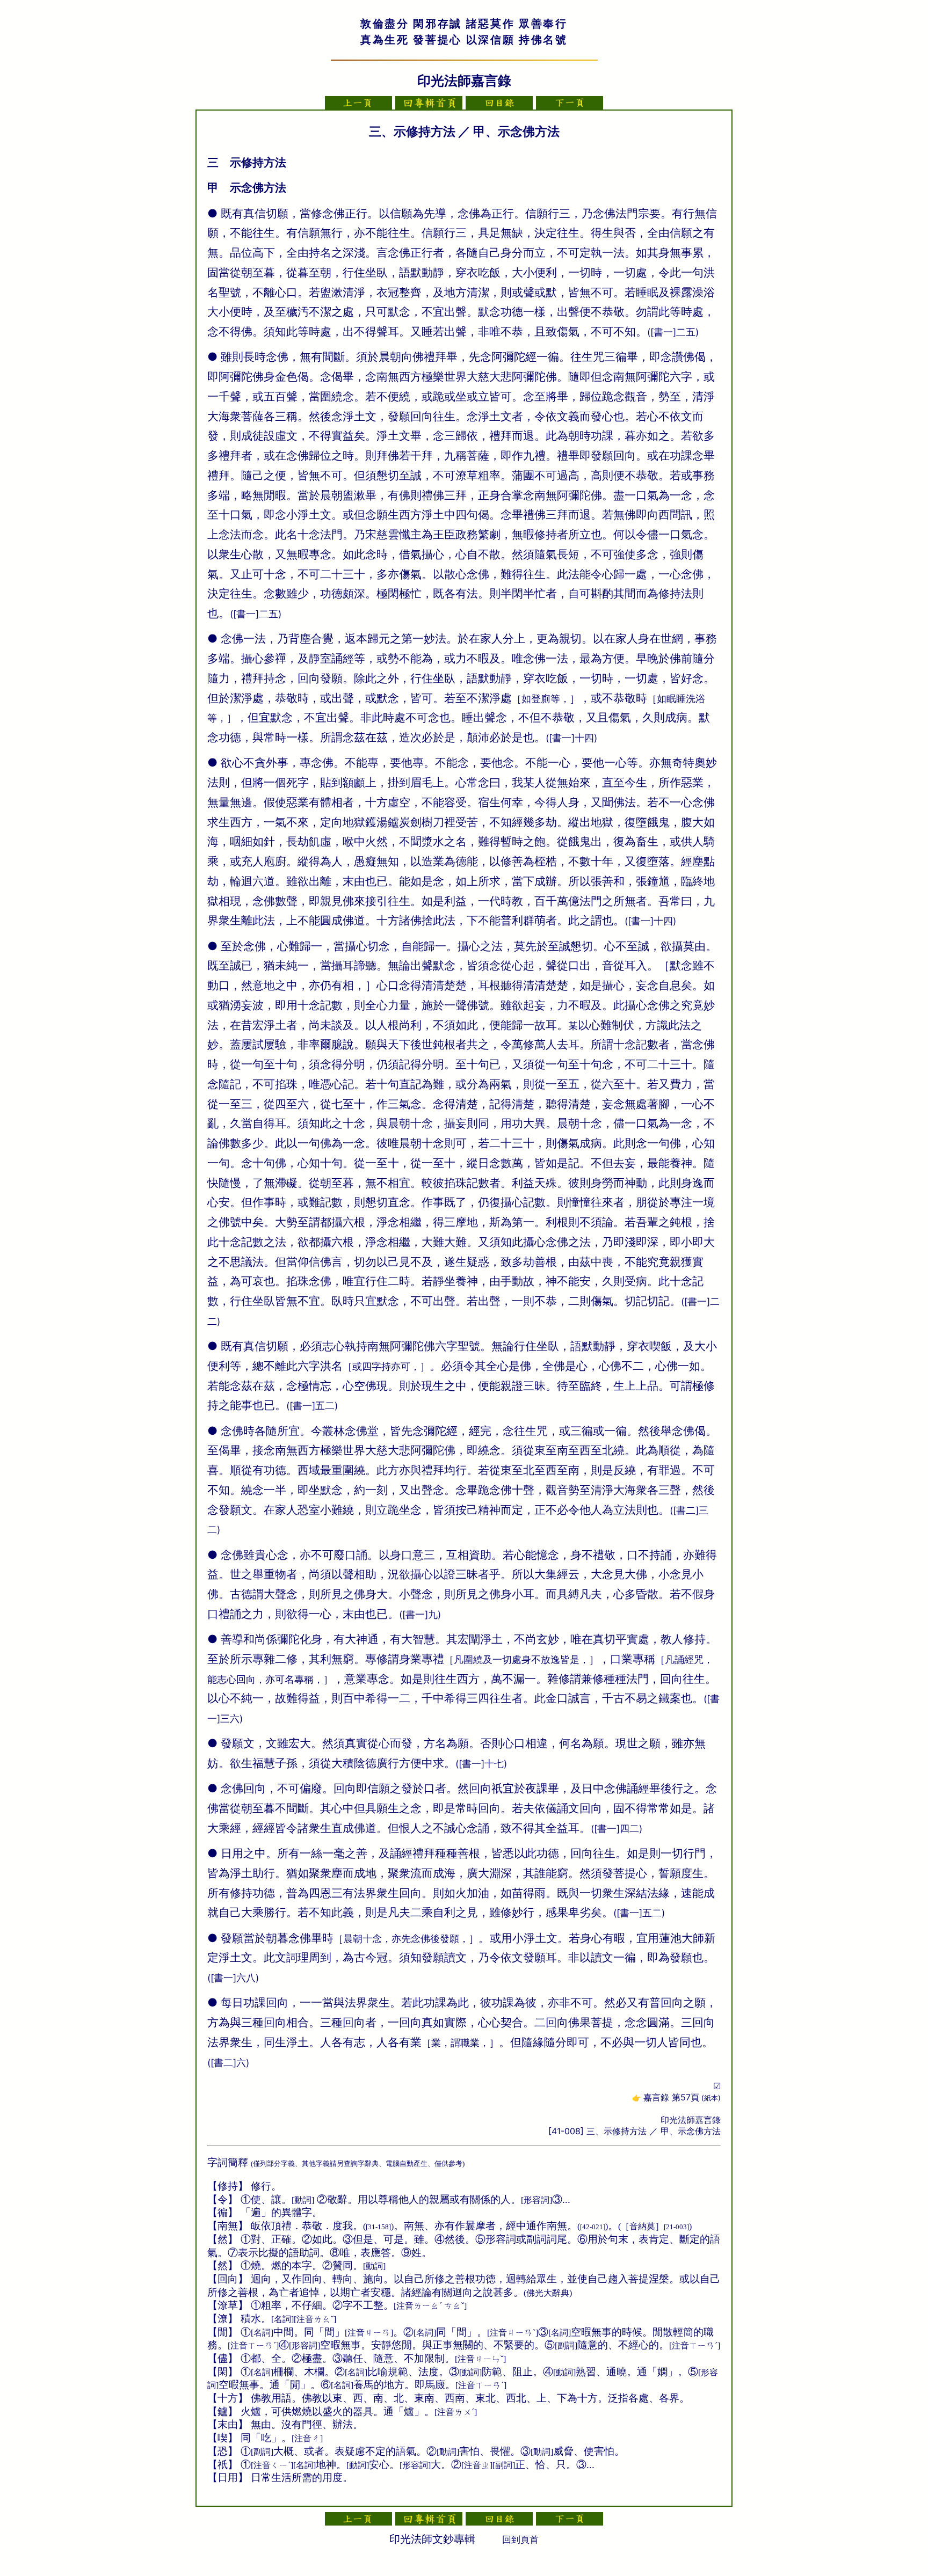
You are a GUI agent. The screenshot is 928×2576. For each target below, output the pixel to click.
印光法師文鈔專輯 (432, 2539)
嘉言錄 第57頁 (682, 2097)
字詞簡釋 (228, 2162)
